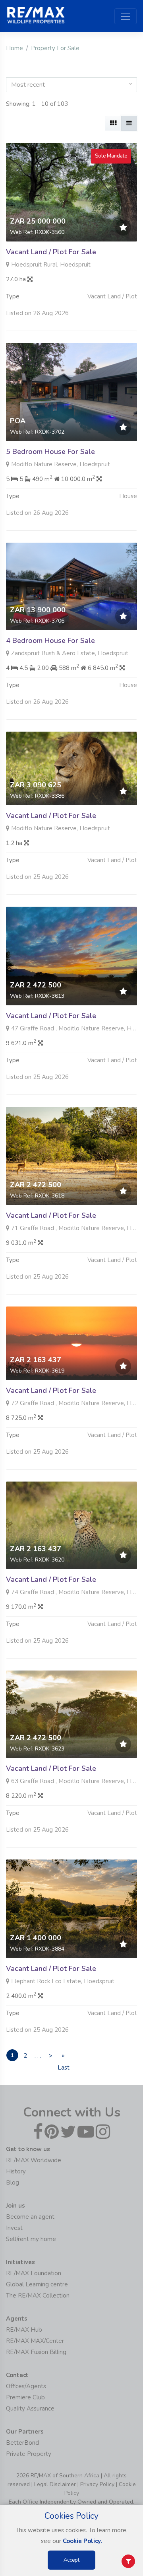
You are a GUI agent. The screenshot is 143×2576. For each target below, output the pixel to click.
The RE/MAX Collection (38, 2296)
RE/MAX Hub (24, 2330)
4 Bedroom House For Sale (50, 641)
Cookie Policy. (82, 2541)
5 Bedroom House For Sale (50, 452)
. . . (38, 2056)
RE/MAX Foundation (34, 2273)
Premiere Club (25, 2397)
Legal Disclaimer (55, 2484)
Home (14, 48)
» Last (63, 2056)
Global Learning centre (37, 2284)
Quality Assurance (30, 2409)
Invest (14, 2228)
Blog (13, 2183)
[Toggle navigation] (126, 16)
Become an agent (30, 2217)
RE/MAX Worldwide (34, 2160)
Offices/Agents (26, 2386)
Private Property (29, 2454)
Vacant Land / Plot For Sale (51, 252)
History (16, 2171)
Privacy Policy (97, 2484)
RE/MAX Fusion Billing (36, 2352)
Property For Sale (55, 48)
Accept (71, 2560)
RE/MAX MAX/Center (35, 2341)
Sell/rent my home (31, 2239)
